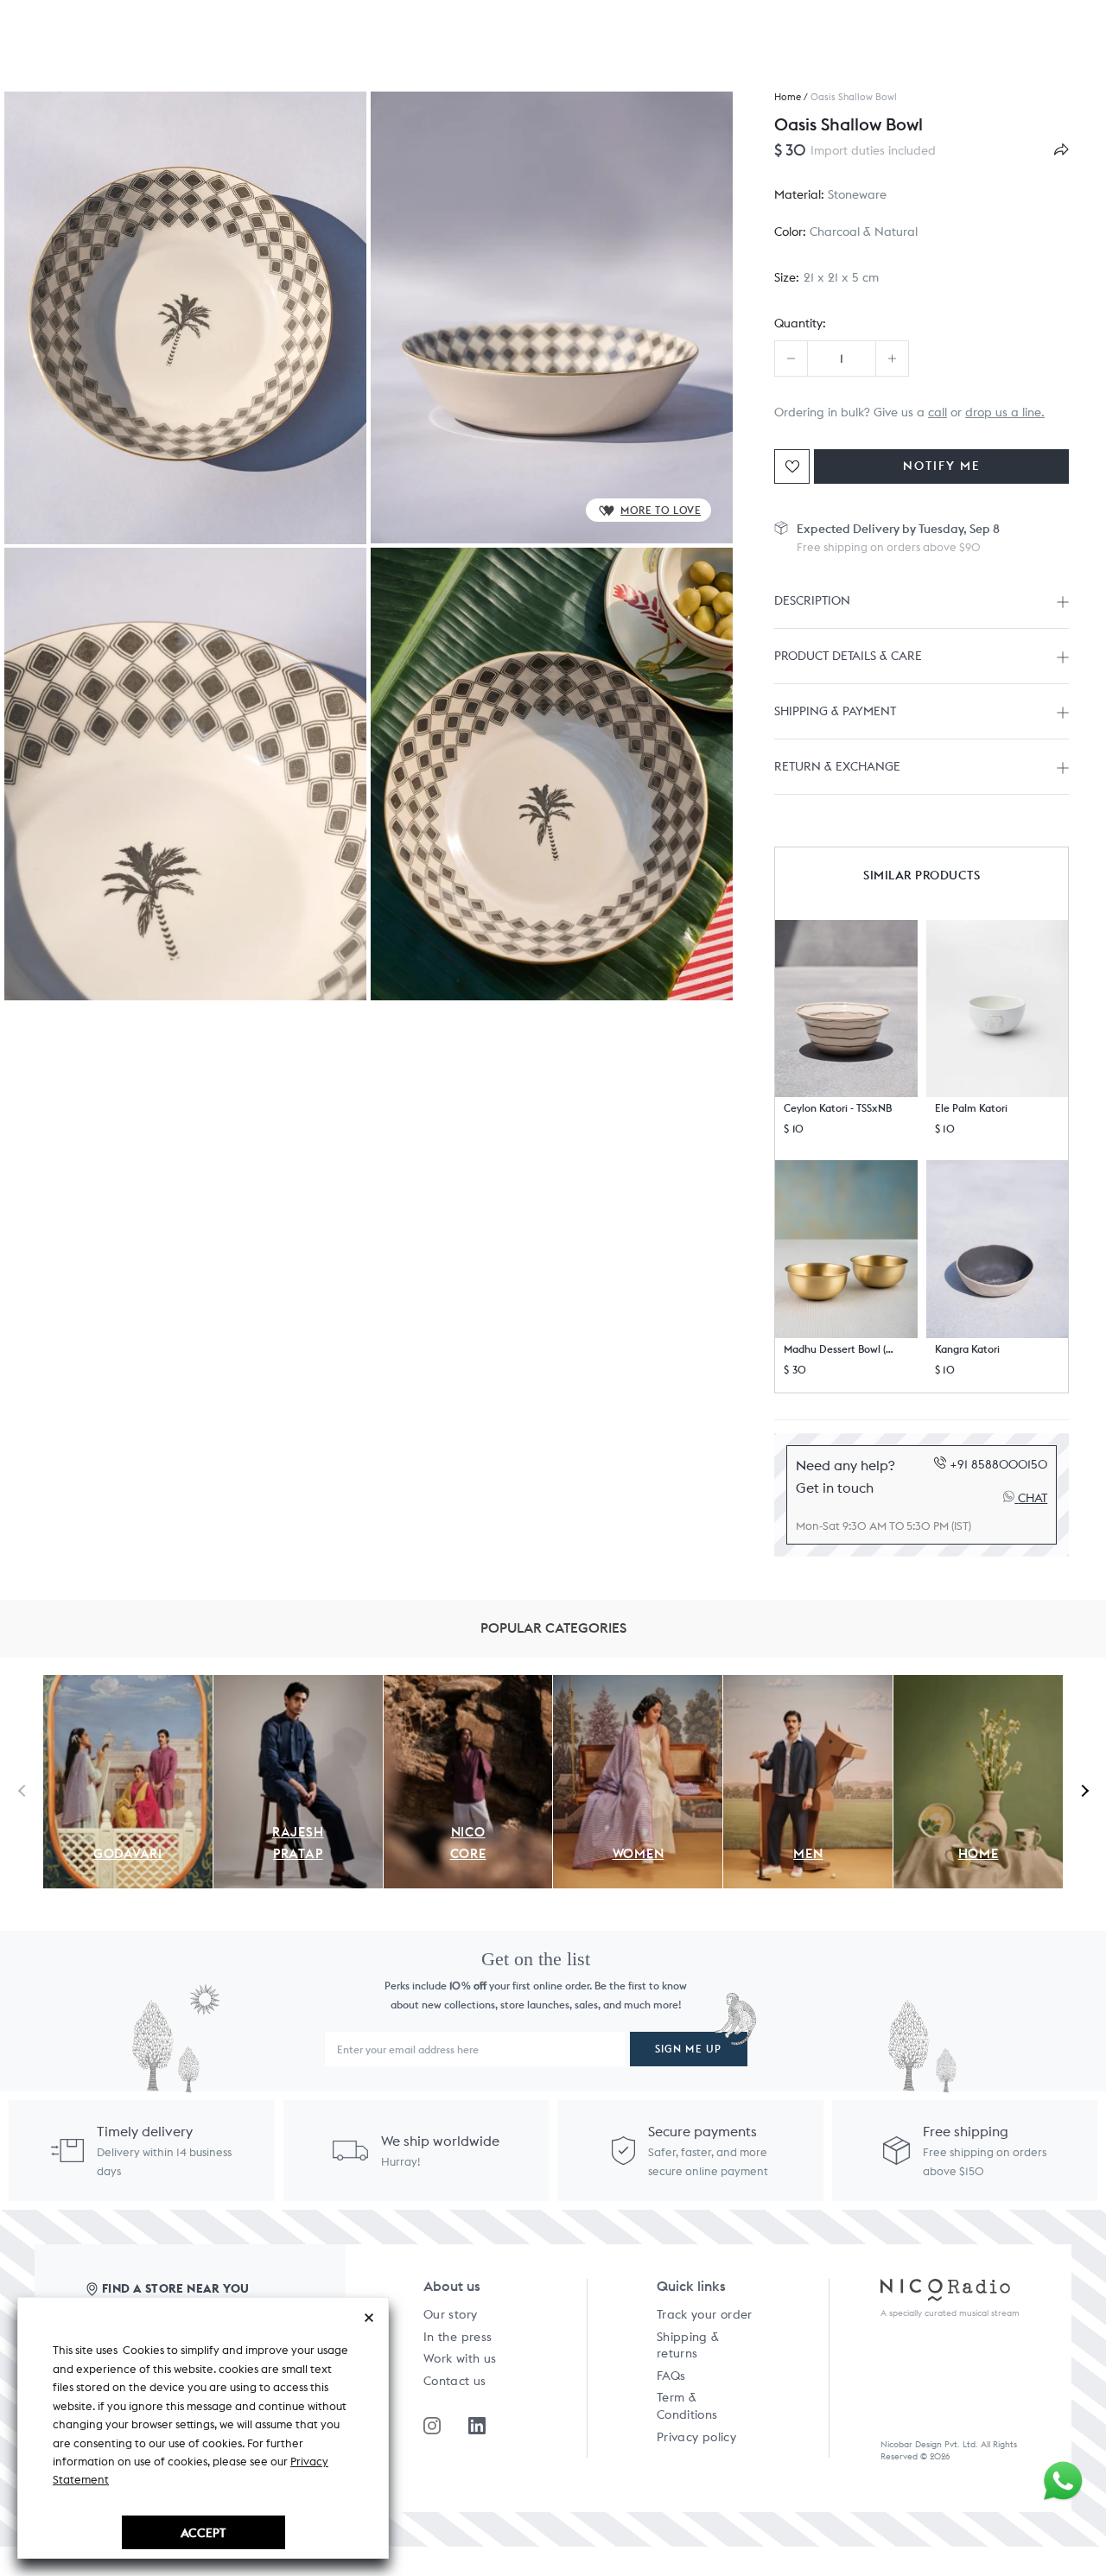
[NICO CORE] (468, 1685)
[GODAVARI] (128, 1685)
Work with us (460, 2358)
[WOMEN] (638, 1685)
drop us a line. (1005, 412)
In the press (458, 2337)
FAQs (671, 2376)
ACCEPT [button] (203, 2532)
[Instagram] (432, 2426)
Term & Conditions (687, 2406)
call (938, 412)
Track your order (705, 2314)
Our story (450, 2314)
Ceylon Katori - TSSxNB (838, 1108)
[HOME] (978, 1685)
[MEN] (808, 1685)
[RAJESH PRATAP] (298, 1685)
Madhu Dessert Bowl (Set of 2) (840, 1349)
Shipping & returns (688, 2345)
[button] (846, 1009)
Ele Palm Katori (971, 1108)
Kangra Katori (967, 1349)
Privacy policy (696, 2437)
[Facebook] (477, 2426)
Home (788, 97)
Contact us (455, 2381)
